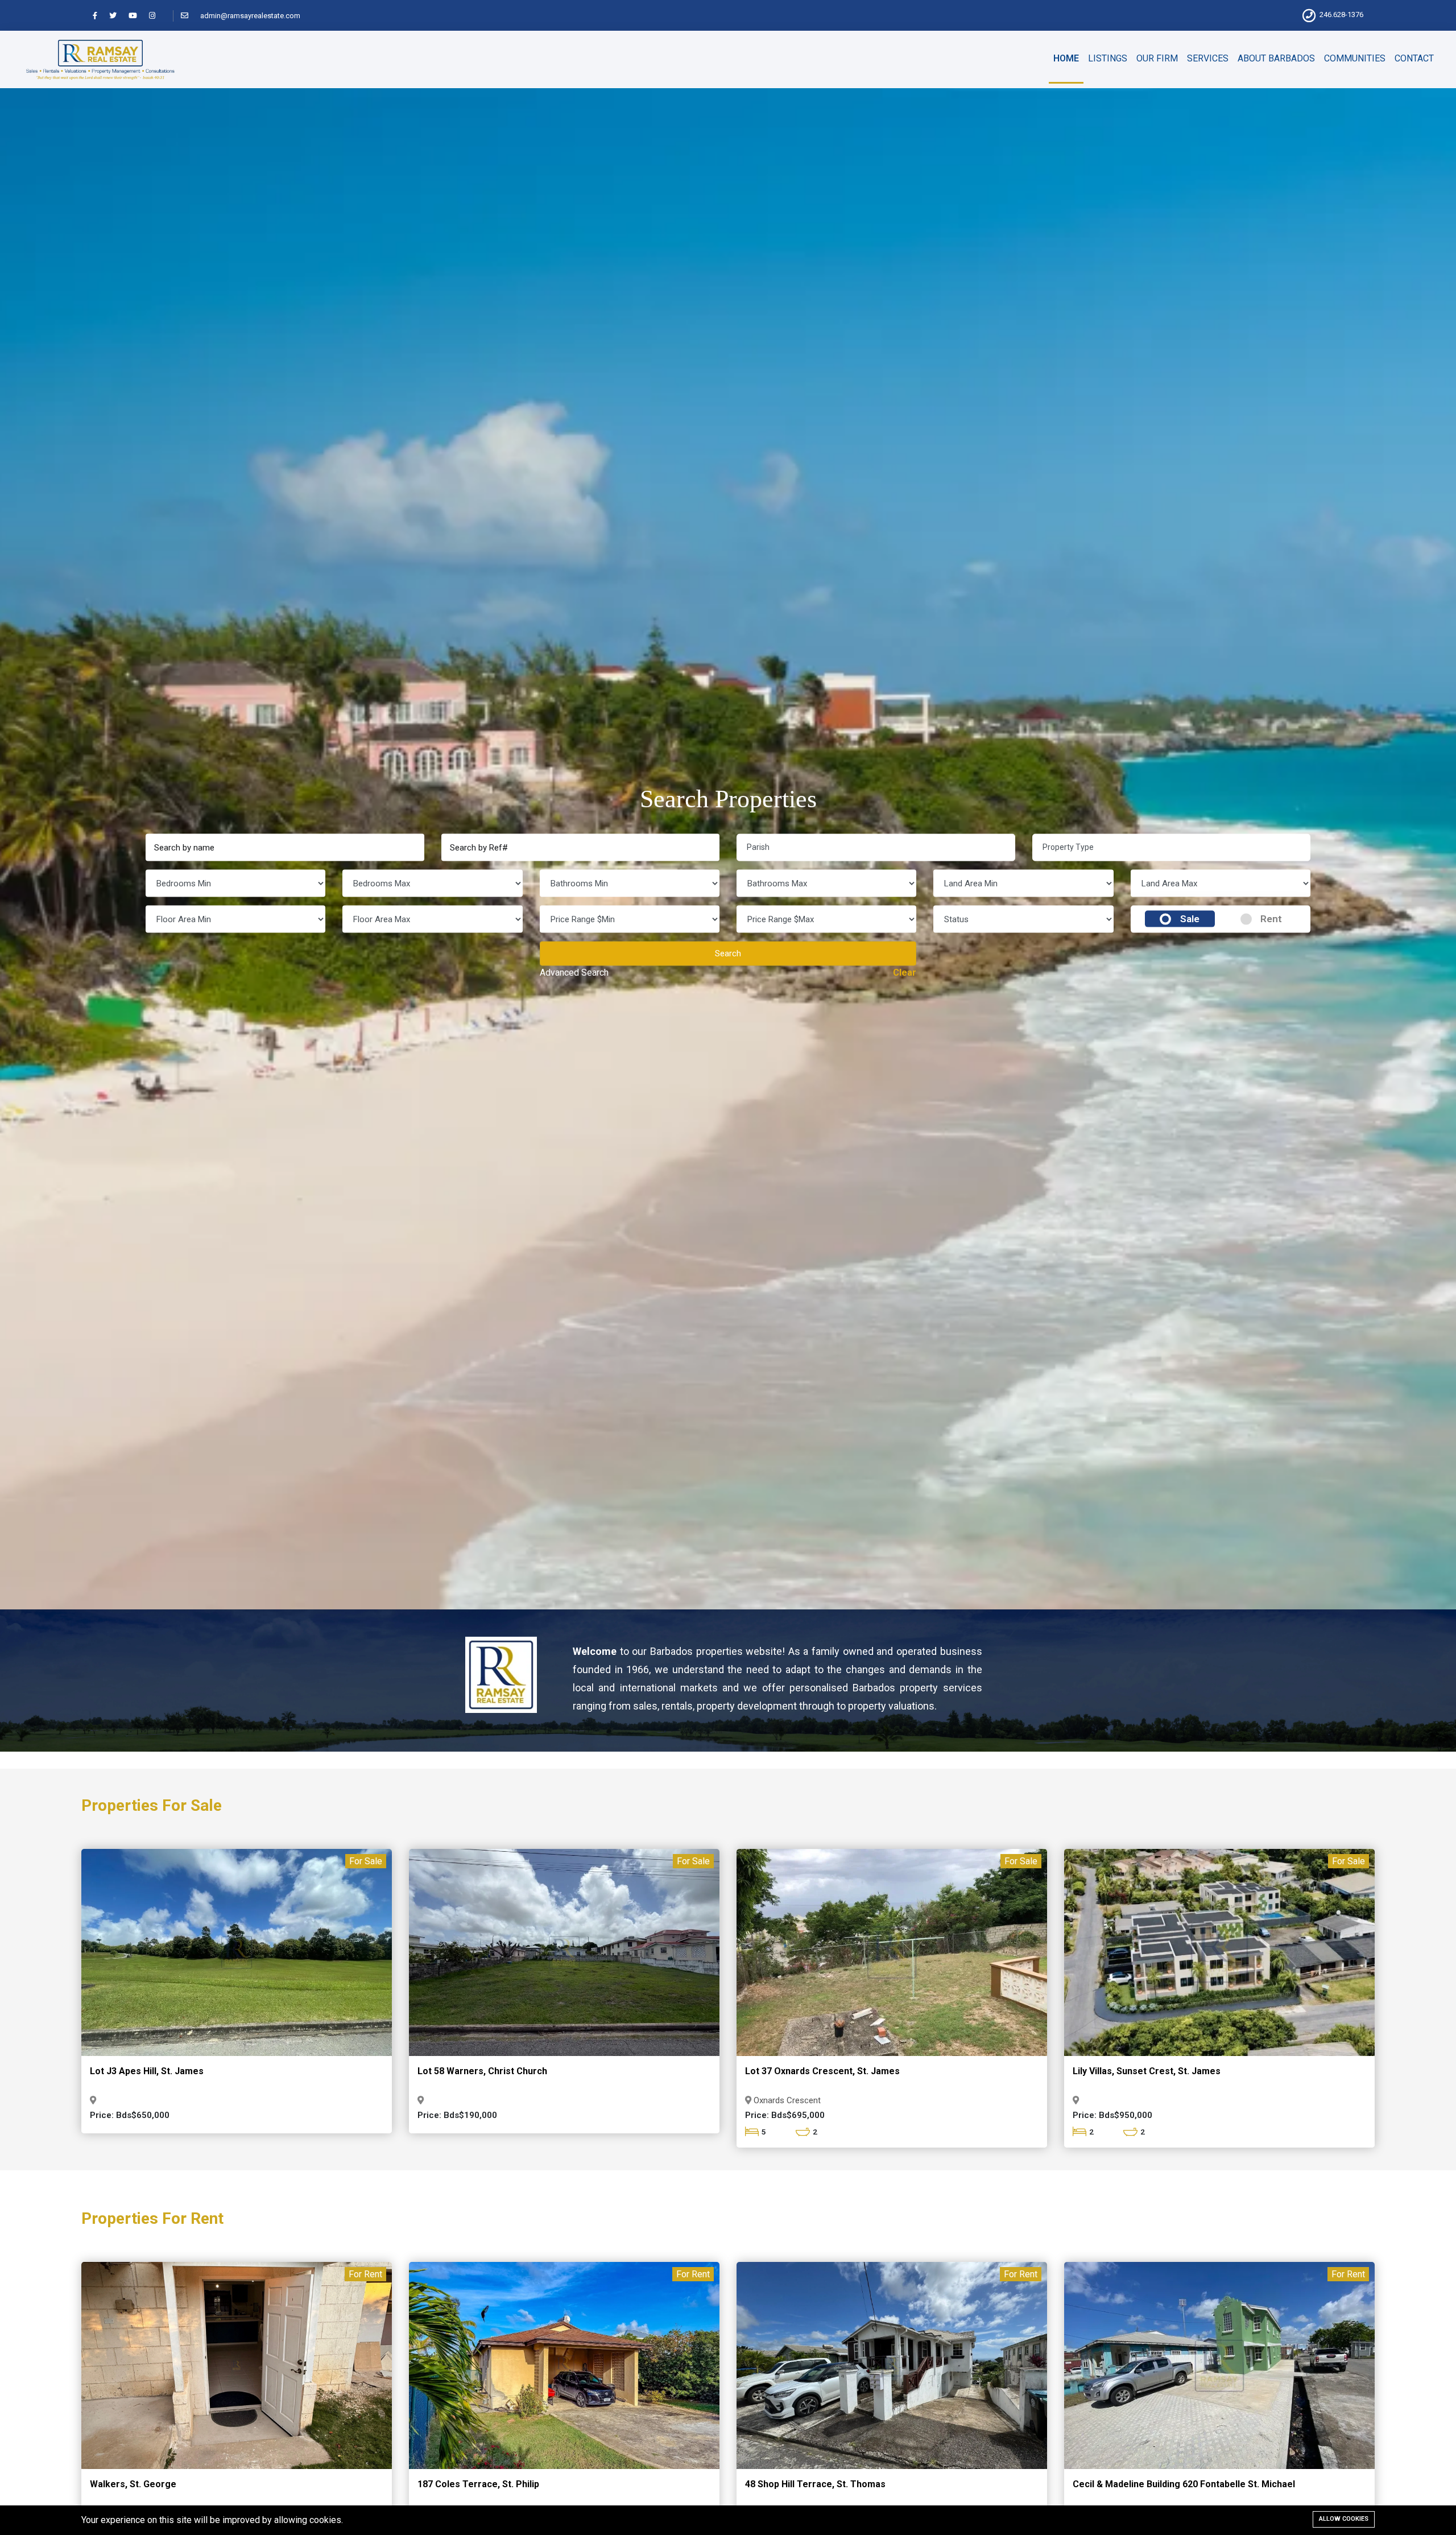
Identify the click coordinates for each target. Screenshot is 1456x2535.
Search (728, 953)
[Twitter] (118, 16)
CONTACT (1414, 58)
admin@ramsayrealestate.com (250, 16)
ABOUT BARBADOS (1276, 58)
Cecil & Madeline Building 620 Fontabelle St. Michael (1184, 2484)
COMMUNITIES (1355, 58)
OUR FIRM (1157, 58)
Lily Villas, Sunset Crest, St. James (1147, 2071)
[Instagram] (157, 16)
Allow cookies (1344, 2519)
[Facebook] (100, 16)
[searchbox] (881, 847)
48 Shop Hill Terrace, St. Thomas (815, 2484)
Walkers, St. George (133, 2484)
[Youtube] (138, 16)
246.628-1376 (1341, 15)
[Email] (190, 16)
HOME (1066, 58)
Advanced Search (574, 972)
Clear (905, 972)
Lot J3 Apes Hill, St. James (147, 2071)
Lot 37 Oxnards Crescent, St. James (822, 2071)
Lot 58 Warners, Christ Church (482, 2071)
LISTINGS (1108, 58)
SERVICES (1208, 58)
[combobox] (876, 847)
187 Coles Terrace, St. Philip (478, 2484)
